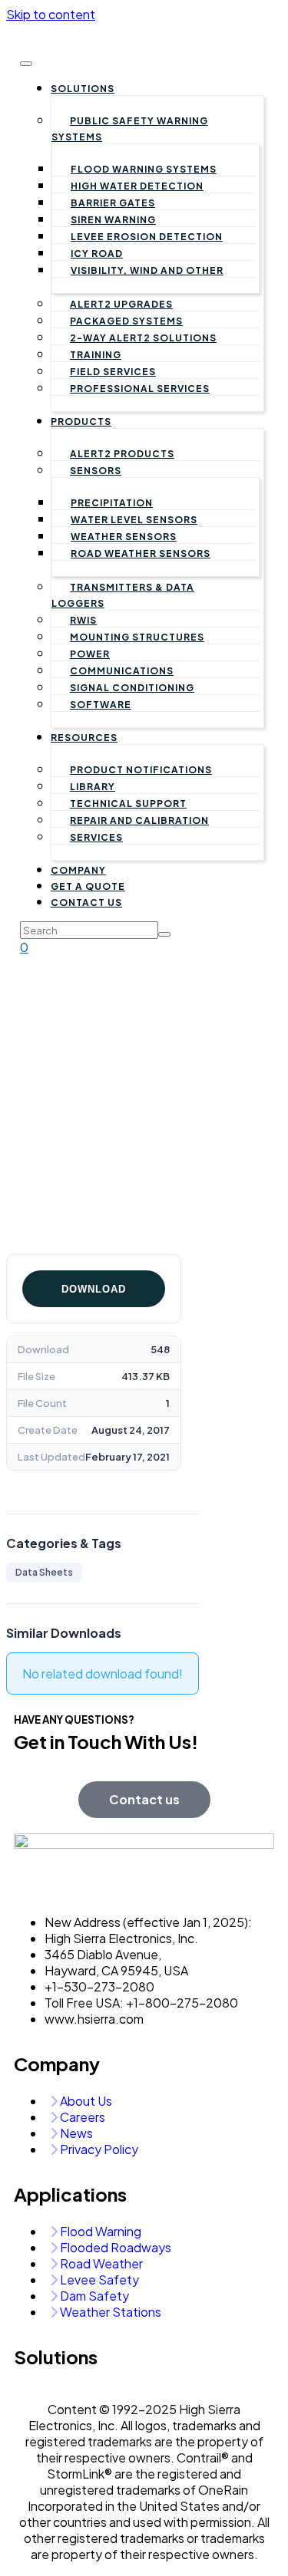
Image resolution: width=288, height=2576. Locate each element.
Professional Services (140, 389)
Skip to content (51, 14)
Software (101, 705)
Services (96, 837)
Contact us (86, 903)
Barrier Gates (113, 203)
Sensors (96, 471)
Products (81, 422)
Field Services (113, 372)
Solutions (83, 89)
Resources (84, 738)
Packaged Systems (126, 321)
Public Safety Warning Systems (130, 129)
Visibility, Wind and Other (147, 270)
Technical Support (128, 804)
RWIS (83, 620)
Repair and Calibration (139, 820)
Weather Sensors (124, 537)
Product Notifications (141, 770)
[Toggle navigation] (26, 64)
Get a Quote (88, 886)
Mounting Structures (137, 637)
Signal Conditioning (132, 688)
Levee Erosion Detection (147, 237)
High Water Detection (137, 186)
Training (96, 355)
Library (93, 787)
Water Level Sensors (134, 520)
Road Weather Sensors (141, 553)
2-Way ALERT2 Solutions (143, 338)
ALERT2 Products (122, 454)
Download (94, 1289)
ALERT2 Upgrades (121, 304)
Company (78, 870)
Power (90, 654)
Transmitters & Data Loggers (123, 595)
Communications (122, 671)
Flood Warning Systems (144, 169)
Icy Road (97, 254)
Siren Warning (113, 220)
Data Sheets (44, 1572)
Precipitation (112, 503)
